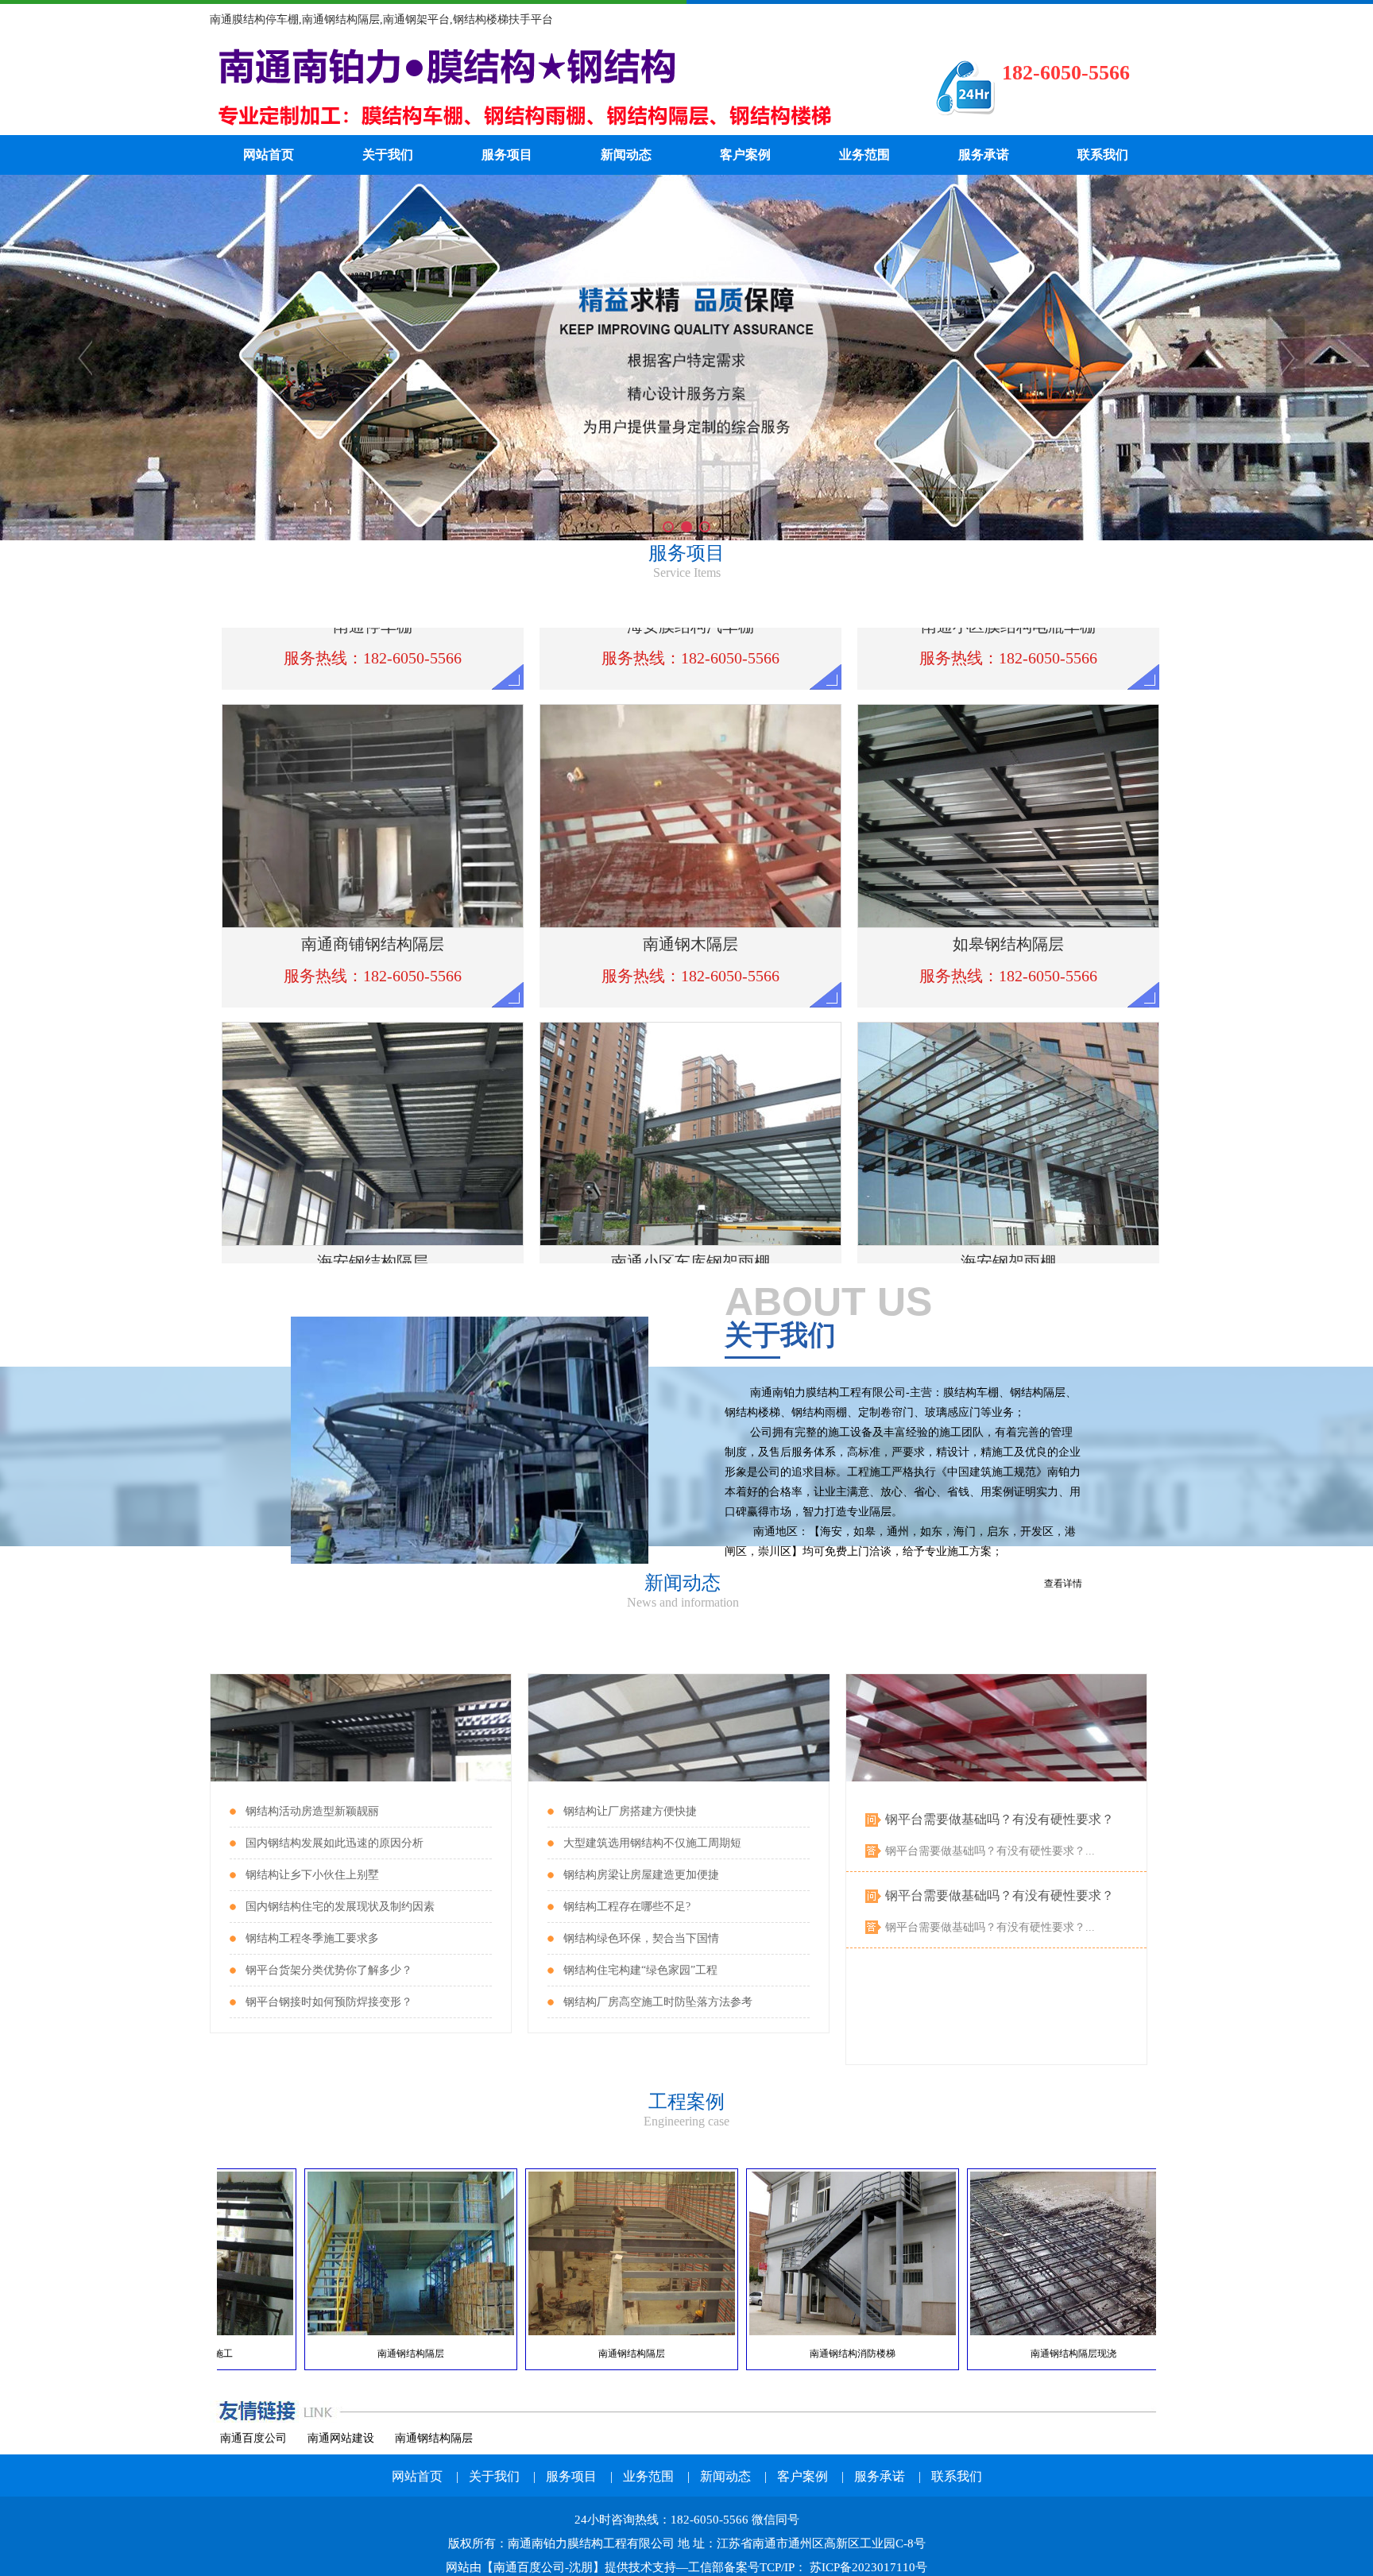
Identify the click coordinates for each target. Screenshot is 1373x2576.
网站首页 (269, 155)
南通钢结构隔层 (434, 2438)
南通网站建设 (341, 2438)
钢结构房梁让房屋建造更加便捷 (641, 1875)
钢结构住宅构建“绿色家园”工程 (640, 1970)
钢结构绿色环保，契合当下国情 (641, 1938)
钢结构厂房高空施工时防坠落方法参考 (658, 2002)
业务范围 (864, 155)
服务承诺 (984, 155)
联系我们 (1103, 155)
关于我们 (388, 155)
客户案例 (745, 155)
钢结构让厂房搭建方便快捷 (630, 1811)
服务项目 (507, 155)
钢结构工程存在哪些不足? (627, 1907)
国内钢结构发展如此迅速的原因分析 (335, 1843)
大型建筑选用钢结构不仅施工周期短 (652, 1843)
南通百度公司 (253, 2438)
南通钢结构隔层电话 (547, 87)
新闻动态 (626, 155)
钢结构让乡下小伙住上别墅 (312, 1875)
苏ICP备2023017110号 (867, 2567)
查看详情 (1063, 1584)
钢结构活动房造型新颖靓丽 (312, 1811)
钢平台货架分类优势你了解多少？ (329, 1970)
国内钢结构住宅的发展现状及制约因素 (340, 1907)
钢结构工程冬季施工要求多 (312, 1938)
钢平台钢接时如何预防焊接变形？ (329, 2002)
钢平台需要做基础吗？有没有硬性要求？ (1000, 1819)
